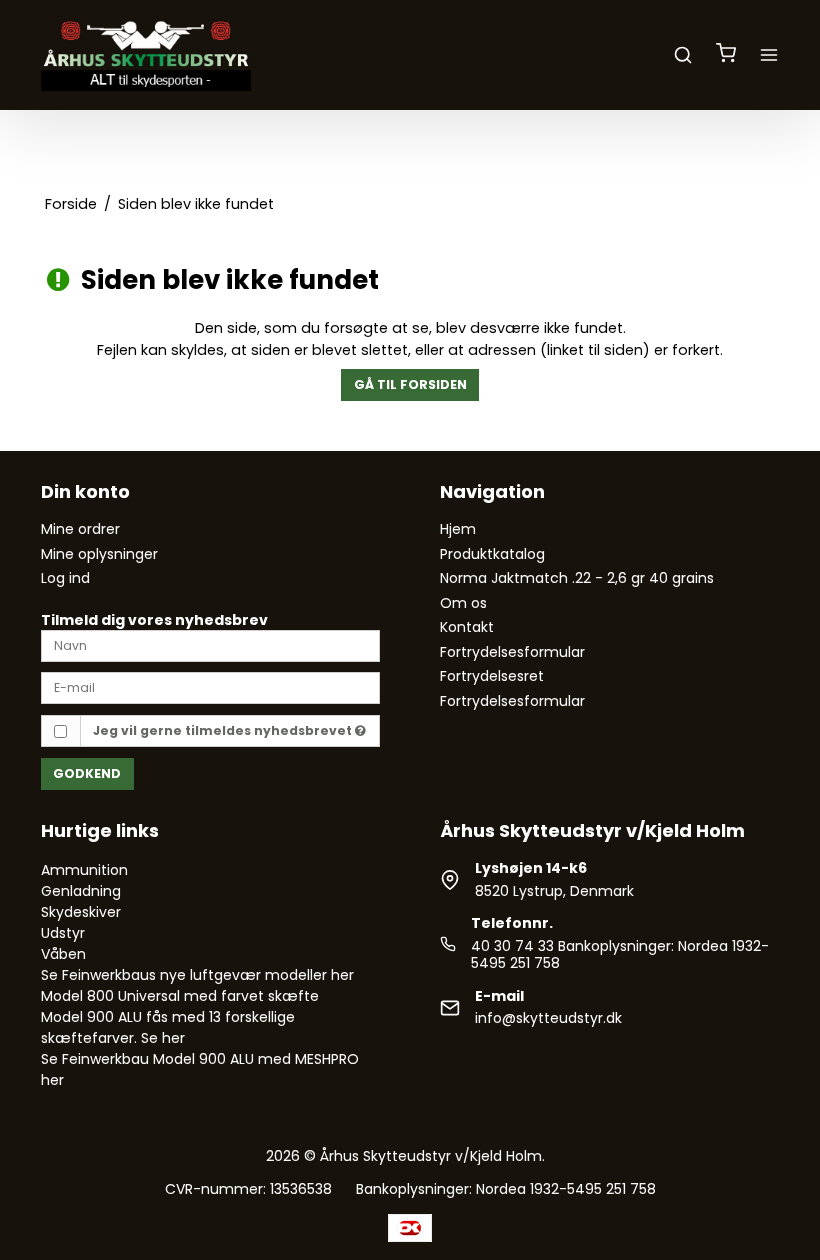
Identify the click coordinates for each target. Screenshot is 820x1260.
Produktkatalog (492, 554)
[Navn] (210, 645)
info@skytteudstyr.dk (548, 1018)
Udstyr (63, 933)
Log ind (65, 578)
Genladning (81, 891)
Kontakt (467, 627)
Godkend (87, 773)
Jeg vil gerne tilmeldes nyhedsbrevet (224, 730)
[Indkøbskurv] (726, 55)
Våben (63, 954)
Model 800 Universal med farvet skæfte (180, 996)
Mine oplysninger (99, 554)
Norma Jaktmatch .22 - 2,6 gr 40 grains (577, 578)
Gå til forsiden (410, 384)
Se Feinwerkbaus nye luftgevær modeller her (197, 975)
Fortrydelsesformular (512, 652)
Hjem (458, 529)
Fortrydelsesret (492, 676)
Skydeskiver (81, 912)
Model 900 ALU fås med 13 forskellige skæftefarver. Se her (168, 1027)
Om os (463, 603)
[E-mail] (210, 687)
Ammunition (84, 870)
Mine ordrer (80, 529)
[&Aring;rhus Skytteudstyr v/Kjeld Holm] (146, 55)
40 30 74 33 (512, 946)
